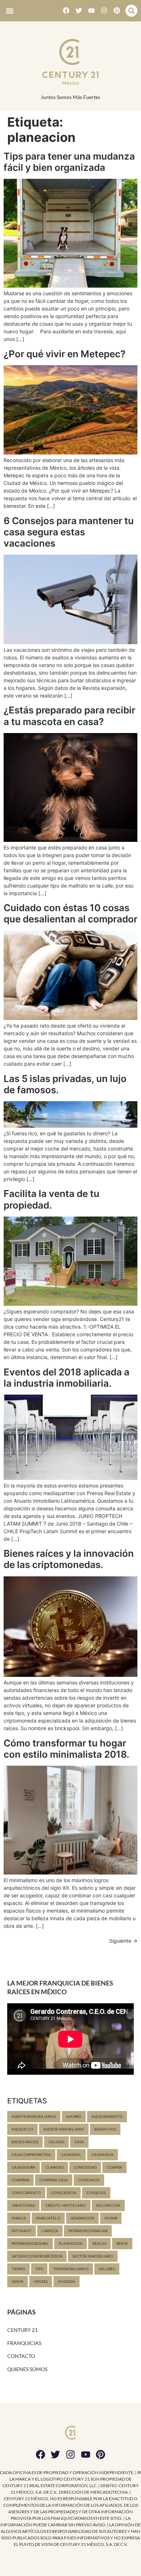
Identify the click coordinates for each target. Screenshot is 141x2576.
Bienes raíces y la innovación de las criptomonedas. (69, 1559)
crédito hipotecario (66, 2205)
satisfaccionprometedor (37, 2256)
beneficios (105, 2129)
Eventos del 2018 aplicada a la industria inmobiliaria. (67, 1378)
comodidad (85, 2167)
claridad (55, 2167)
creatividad (23, 2205)
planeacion (70, 2243)
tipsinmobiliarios (71, 2269)
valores (107, 2269)
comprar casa (54, 2180)
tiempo (18, 2269)
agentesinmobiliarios (34, 2116)
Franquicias (24, 2343)
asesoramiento (107, 2116)
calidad (56, 2142)
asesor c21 (22, 2129)
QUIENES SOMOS (27, 2369)
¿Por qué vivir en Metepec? (65, 354)
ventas (41, 2281)
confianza (89, 2180)
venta (18, 2281)
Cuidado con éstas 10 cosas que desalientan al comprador (70, 913)
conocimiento (26, 2193)
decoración (108, 2205)
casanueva (102, 2155)
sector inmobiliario (93, 2256)
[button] (10, 11)
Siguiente (123, 1941)
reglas (99, 2243)
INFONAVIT (22, 2231)
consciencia (64, 2193)
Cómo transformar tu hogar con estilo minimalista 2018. (67, 1749)
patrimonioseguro (30, 2243)
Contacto (21, 2356)
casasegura (23, 2167)
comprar (20, 2180)
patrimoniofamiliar (88, 2231)
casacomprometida (31, 2155)
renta (122, 2243)
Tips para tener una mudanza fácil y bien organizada (69, 162)
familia (19, 2218)
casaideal (71, 2155)
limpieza (50, 2231)
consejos (96, 2193)
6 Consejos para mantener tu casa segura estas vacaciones (69, 532)
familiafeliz (48, 2218)
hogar (111, 2218)
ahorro (74, 2116)
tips (39, 2269)
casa (79, 2142)
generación (82, 2218)
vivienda (67, 2281)
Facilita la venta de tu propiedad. (52, 1199)
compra (114, 2167)
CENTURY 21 (22, 2330)
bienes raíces (25, 2142)
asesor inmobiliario (64, 2129)
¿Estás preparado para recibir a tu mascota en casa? (69, 716)
